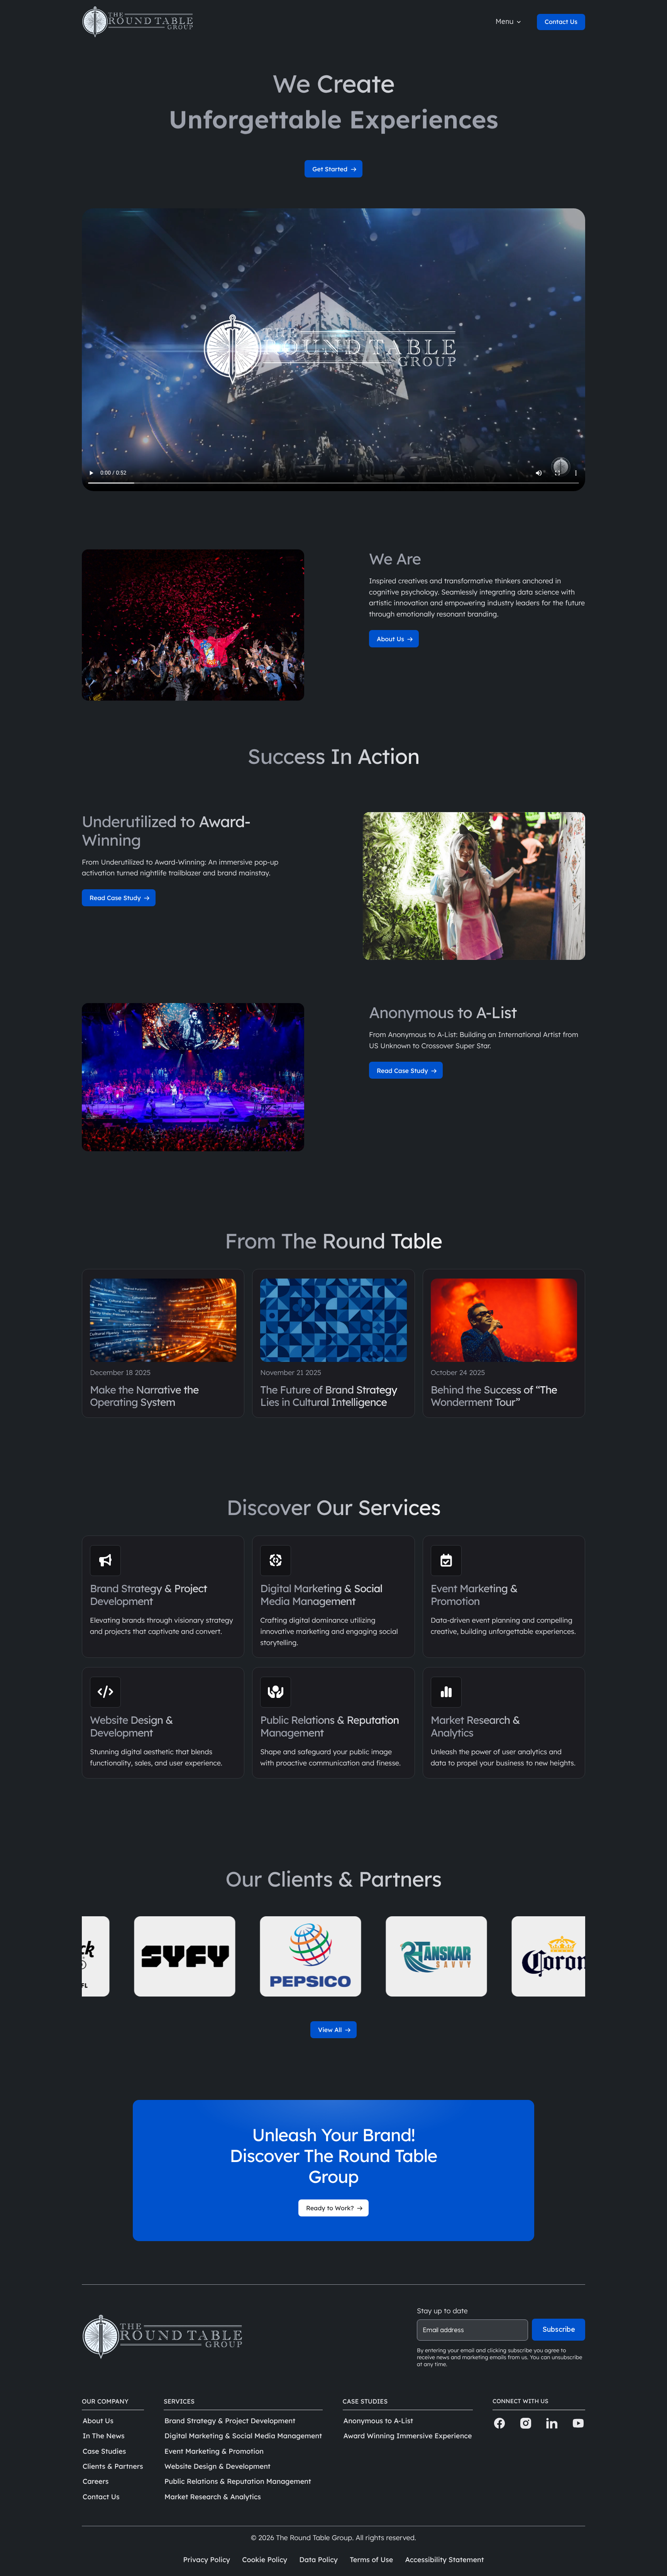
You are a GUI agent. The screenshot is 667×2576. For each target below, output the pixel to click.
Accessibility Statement (444, 2560)
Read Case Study (116, 898)
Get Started (331, 169)
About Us (391, 639)
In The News (104, 2436)
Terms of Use (371, 2560)
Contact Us (561, 22)
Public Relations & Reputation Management (238, 2481)
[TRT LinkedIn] (552, 2424)
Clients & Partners (113, 2466)
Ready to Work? (331, 2208)
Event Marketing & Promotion (214, 2451)
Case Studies (104, 2451)
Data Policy (318, 2560)
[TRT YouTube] (578, 2424)
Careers (96, 2481)
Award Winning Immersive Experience (408, 2436)
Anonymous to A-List (378, 2421)
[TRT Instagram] (526, 2424)
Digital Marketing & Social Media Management (243, 2436)
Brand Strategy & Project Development (230, 2421)
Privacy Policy (207, 2560)
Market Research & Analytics (213, 2497)
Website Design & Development (218, 2466)
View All (331, 2030)
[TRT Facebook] (499, 2424)
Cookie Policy (265, 2560)
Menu (505, 21)
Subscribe (559, 2329)
